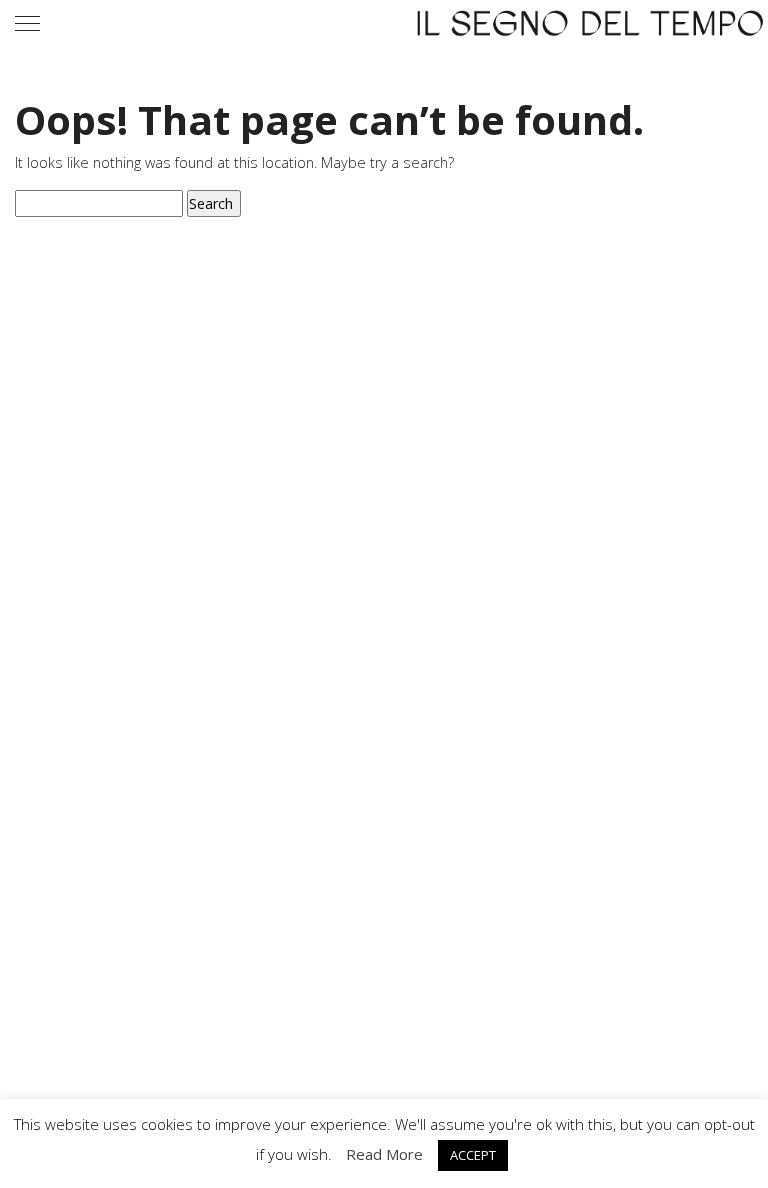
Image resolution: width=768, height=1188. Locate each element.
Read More (384, 1154)
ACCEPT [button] (473, 1155)
